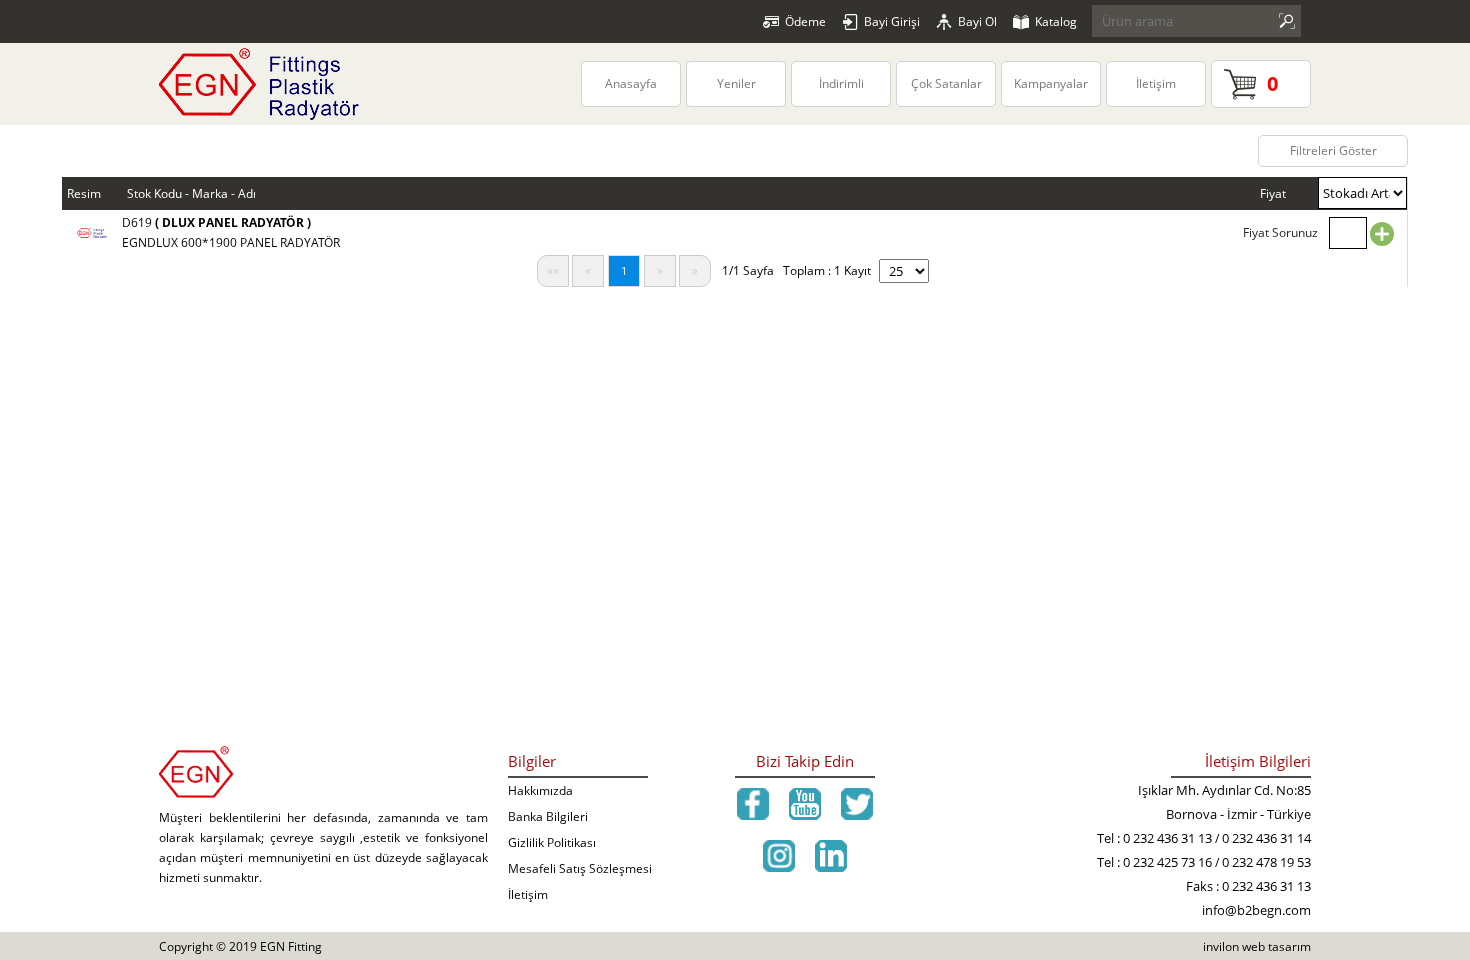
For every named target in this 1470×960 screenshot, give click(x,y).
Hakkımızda (540, 790)
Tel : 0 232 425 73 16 (1154, 862)
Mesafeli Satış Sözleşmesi (580, 868)
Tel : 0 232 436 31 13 (1154, 838)
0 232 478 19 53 (1266, 862)
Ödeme (805, 21)
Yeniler (736, 83)
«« (553, 270)
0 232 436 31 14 (1266, 838)
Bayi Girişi (892, 21)
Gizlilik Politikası (552, 842)
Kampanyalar (1051, 83)
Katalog (1056, 21)
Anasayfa (631, 83)
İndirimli (841, 83)
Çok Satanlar (946, 83)
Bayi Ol (977, 21)
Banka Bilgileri (548, 816)
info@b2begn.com (1256, 910)
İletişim (1156, 83)
